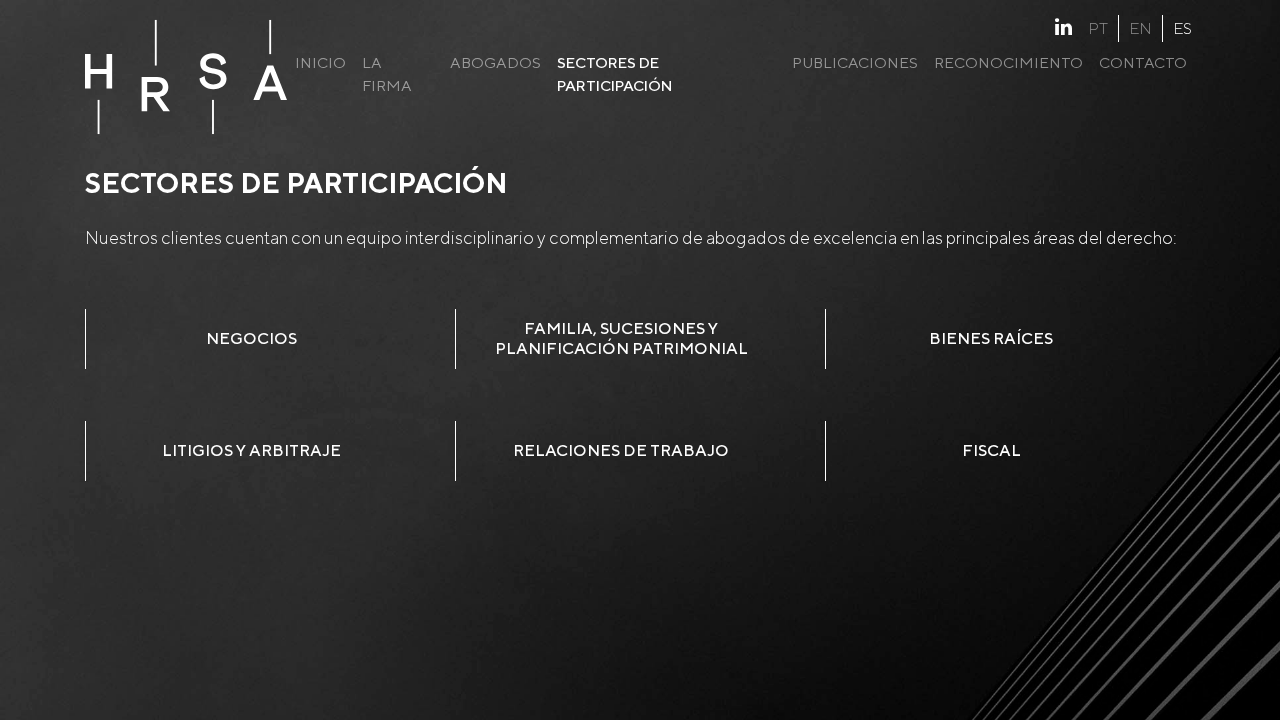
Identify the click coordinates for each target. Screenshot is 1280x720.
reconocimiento (1008, 62)
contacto (1143, 62)
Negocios (251, 338)
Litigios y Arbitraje (251, 450)
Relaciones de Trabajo (621, 450)
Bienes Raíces (991, 338)
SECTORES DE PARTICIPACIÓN (615, 74)
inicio (320, 62)
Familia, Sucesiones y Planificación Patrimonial (621, 338)
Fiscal (991, 450)
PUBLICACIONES (855, 62)
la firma (387, 74)
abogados (495, 62)
